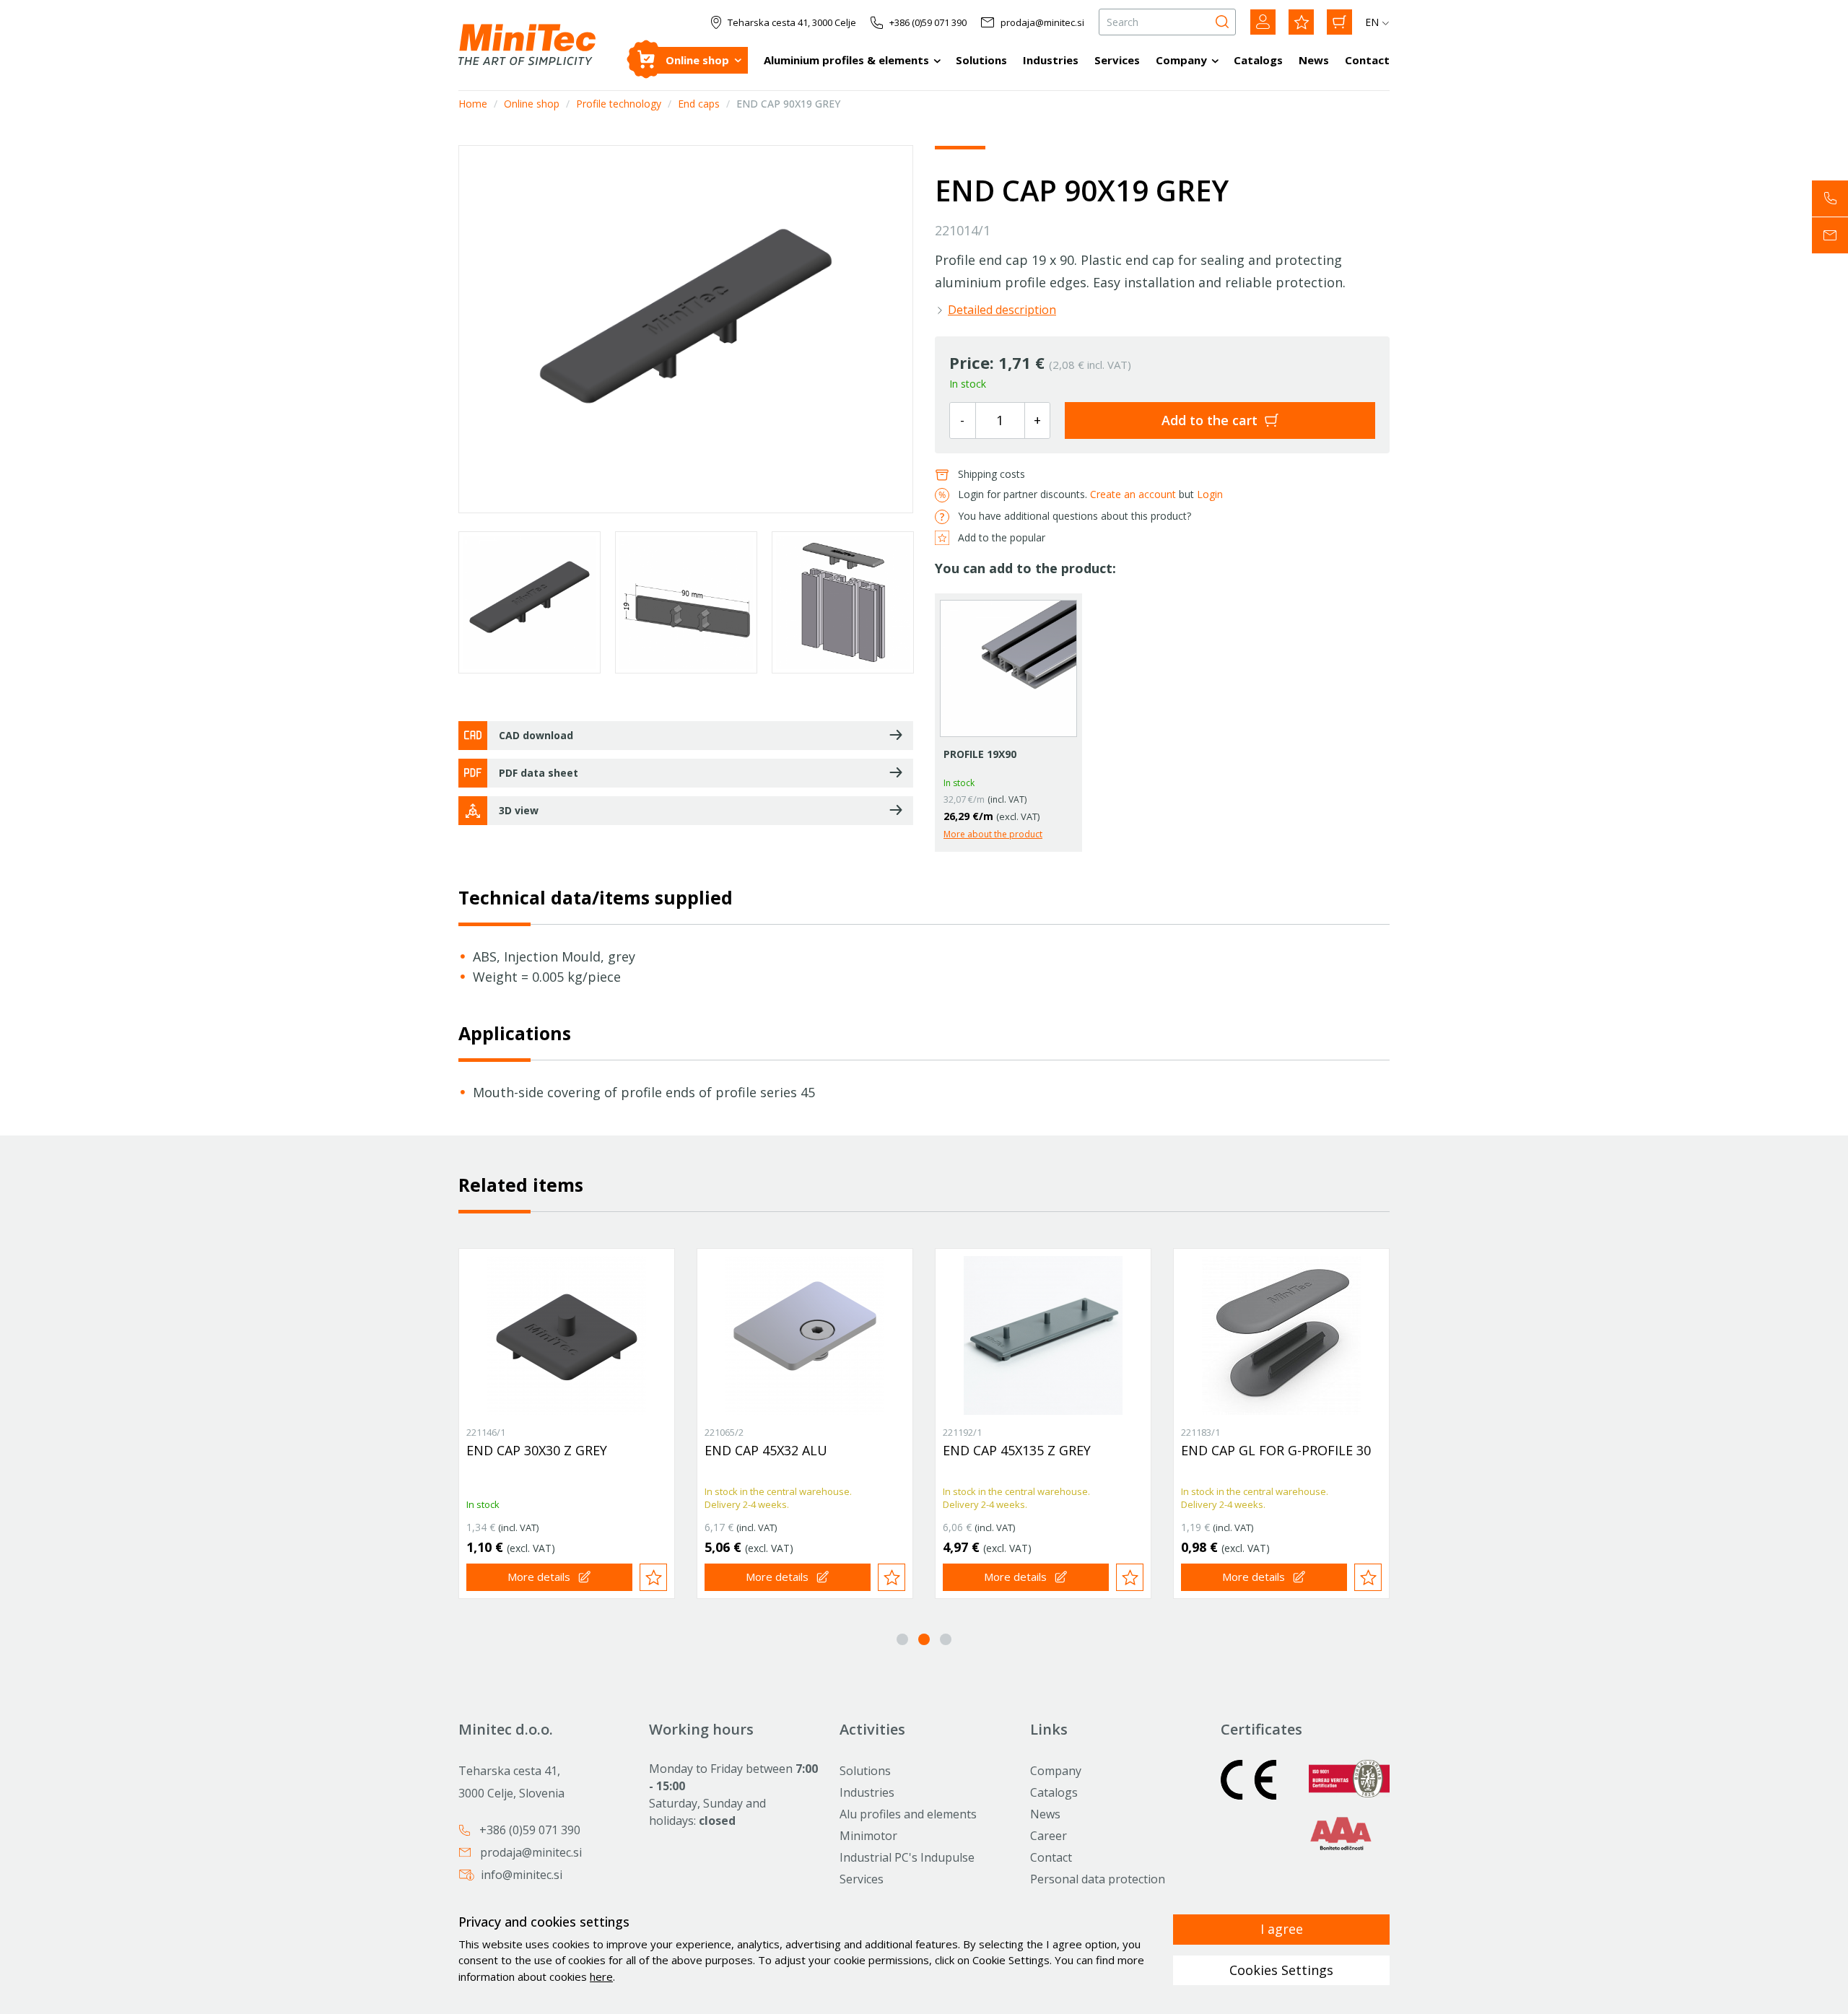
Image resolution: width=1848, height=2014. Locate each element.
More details (539, 1577)
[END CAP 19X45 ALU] (805, 1335)
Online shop (697, 60)
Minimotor (868, 1836)
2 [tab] (924, 1639)
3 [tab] (946, 1639)
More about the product (993, 834)
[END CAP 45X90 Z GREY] (1281, 1335)
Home (473, 104)
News (1314, 60)
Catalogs (1258, 60)
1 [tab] (902, 1639)
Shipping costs (991, 474)
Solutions (981, 60)
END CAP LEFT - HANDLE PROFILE (1018, 1458)
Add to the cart (1210, 420)
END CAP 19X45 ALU (766, 1450)
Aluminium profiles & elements (846, 60)
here (601, 1976)
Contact (1367, 60)
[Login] (1263, 22)
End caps (699, 104)
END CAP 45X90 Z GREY (1251, 1450)
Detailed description (1002, 310)
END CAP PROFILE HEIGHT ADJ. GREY (560, 1458)
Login (1210, 494)
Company (1181, 60)
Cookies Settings (1281, 1970)
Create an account (1133, 494)
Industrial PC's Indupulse (907, 1857)
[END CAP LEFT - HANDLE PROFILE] (1043, 1335)
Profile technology (619, 104)
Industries (1051, 60)
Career (1049, 1836)
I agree (1282, 1929)
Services (1117, 60)
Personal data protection (1098, 1879)
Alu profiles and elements (908, 1814)
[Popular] (1301, 22)
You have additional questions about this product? (1075, 516)
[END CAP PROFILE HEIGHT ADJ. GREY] (567, 1335)
